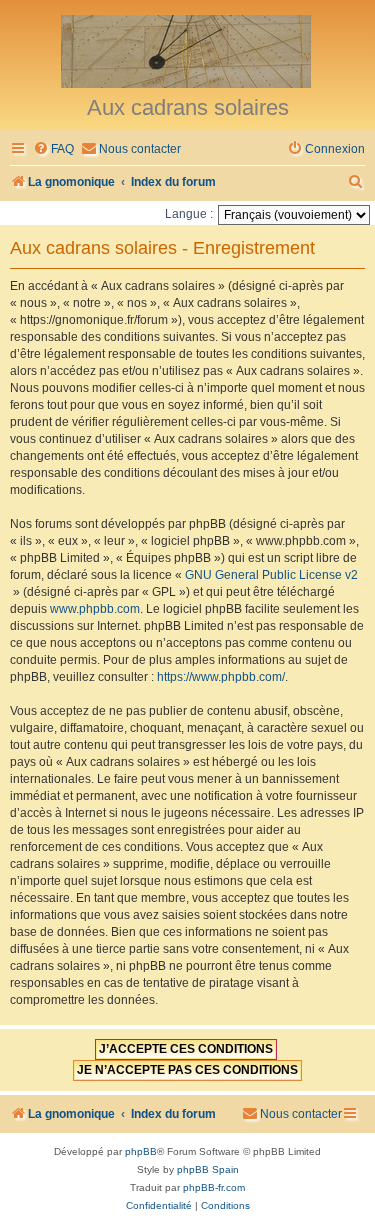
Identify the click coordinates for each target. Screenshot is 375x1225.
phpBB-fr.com (214, 1187)
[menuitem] (53, 149)
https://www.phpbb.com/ (221, 677)
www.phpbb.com (95, 609)
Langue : (189, 214)
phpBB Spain (208, 1169)
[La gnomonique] (187, 50)
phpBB (141, 1151)
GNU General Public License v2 (271, 575)
